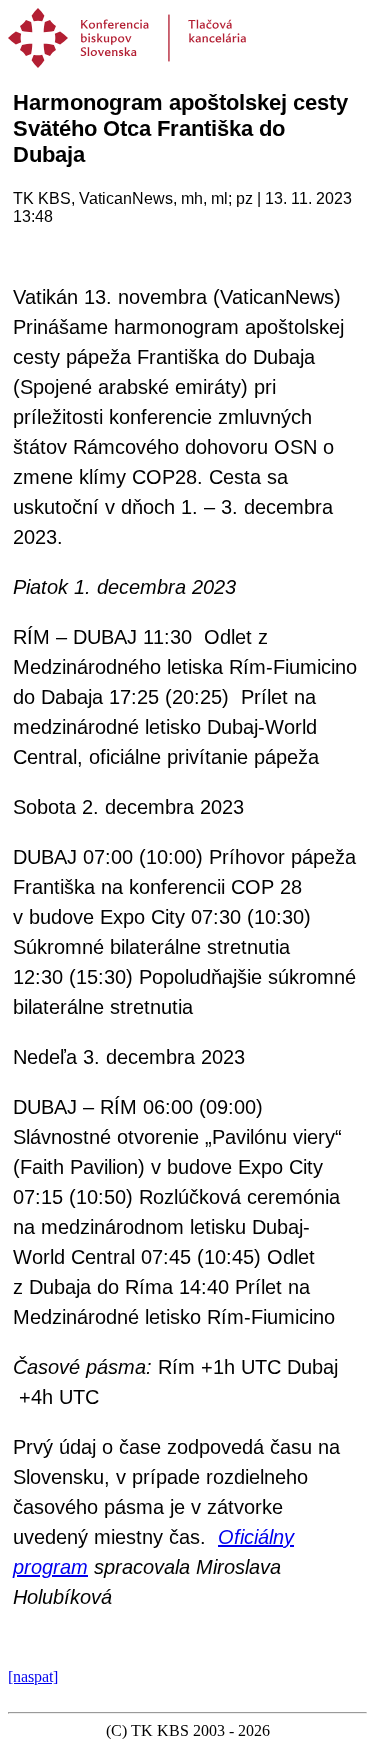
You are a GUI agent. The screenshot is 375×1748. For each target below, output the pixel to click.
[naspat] (33, 1676)
